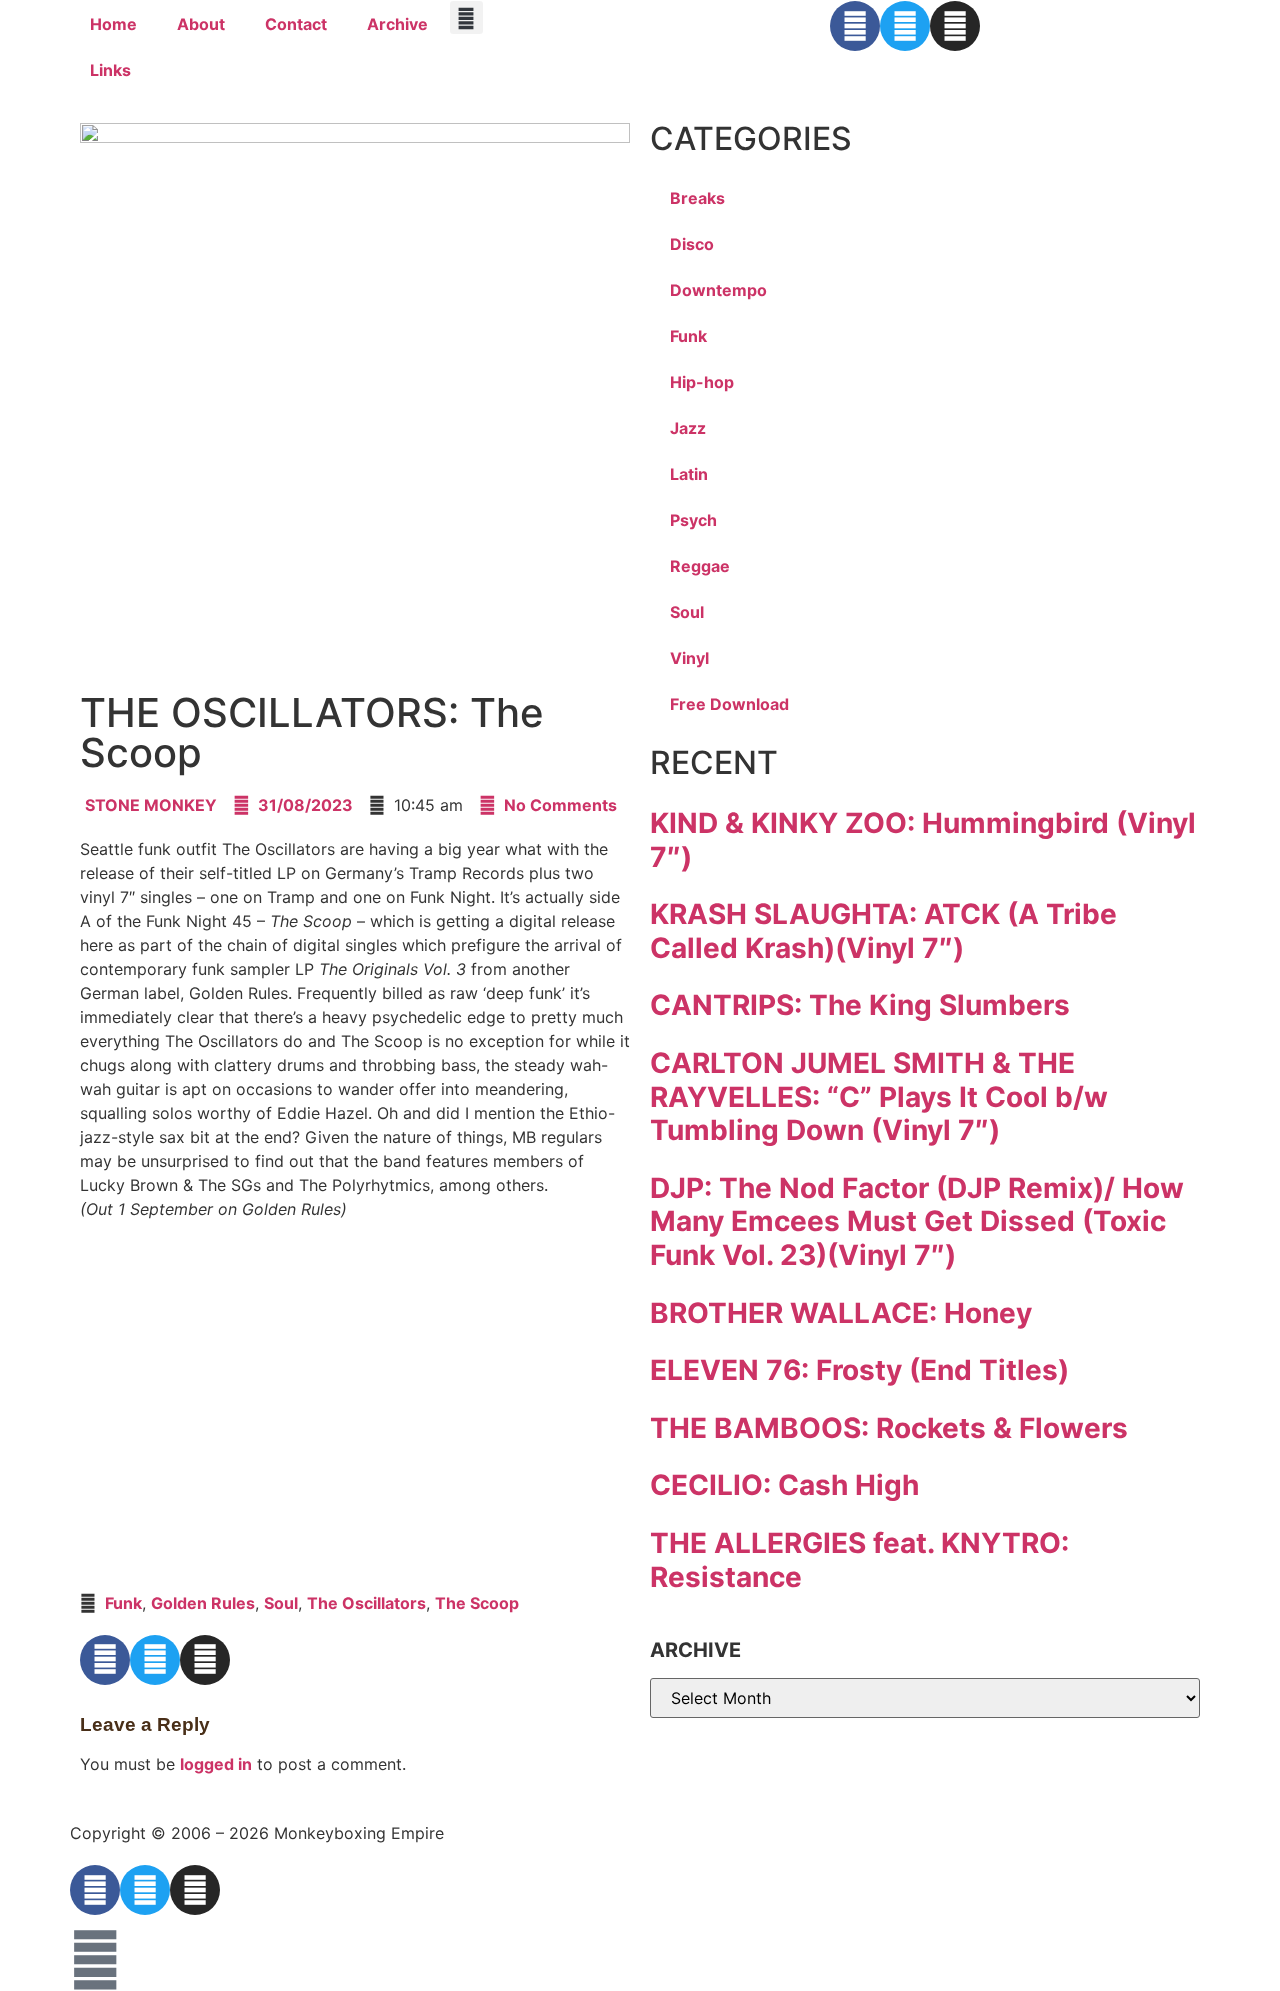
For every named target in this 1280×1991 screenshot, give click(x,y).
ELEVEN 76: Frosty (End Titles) (859, 1370)
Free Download (729, 704)
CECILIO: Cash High (784, 1485)
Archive (397, 24)
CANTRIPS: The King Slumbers (860, 1005)
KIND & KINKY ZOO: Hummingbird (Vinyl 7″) (923, 840)
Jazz (688, 428)
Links (110, 70)
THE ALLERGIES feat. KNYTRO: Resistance (859, 1560)
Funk (123, 1603)
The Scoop (477, 1603)
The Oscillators (366, 1603)
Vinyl (689, 658)
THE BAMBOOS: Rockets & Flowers (889, 1428)
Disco (692, 244)
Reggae (700, 566)
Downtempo (718, 290)
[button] (466, 17)
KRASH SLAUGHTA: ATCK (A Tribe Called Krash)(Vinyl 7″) (883, 931)
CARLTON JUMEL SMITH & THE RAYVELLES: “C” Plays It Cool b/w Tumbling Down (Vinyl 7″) (879, 1096)
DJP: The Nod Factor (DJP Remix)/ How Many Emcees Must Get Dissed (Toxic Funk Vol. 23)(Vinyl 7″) (917, 1221)
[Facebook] (855, 26)
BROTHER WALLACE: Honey (841, 1313)
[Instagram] (955, 26)
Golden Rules (203, 1603)
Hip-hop (702, 382)
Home (113, 24)
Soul (281, 1603)
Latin (689, 474)
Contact (296, 24)
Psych (693, 520)
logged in (216, 1764)
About (201, 24)
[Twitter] (905, 26)
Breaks (697, 198)
